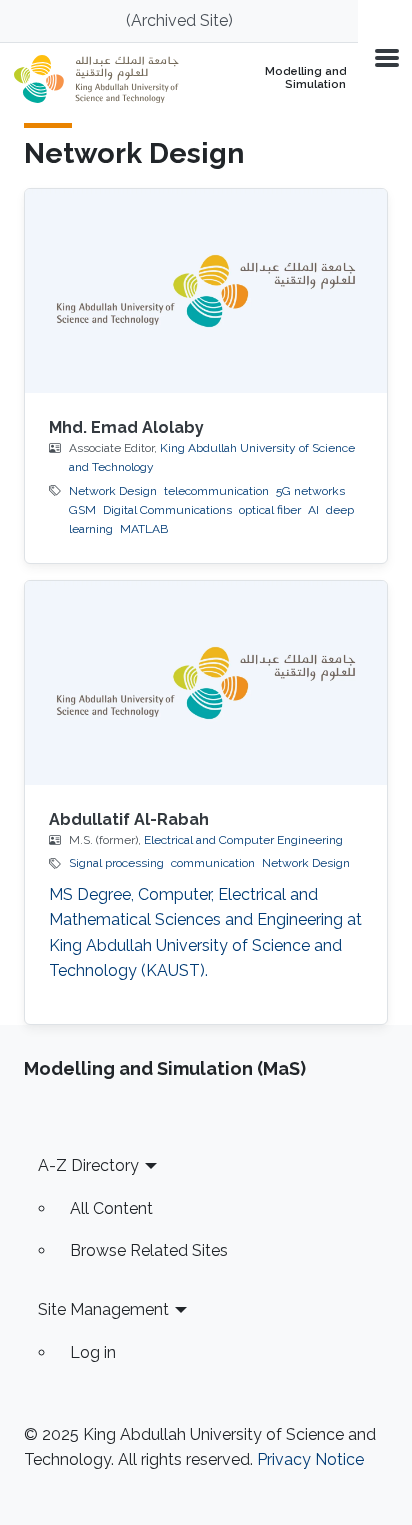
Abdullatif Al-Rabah (129, 819)
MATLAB (144, 529)
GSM (82, 510)
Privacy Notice (310, 1459)
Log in (93, 1352)
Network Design (113, 491)
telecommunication (216, 491)
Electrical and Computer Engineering (243, 840)
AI (313, 510)
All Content (111, 1208)
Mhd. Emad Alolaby (126, 427)
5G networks (310, 491)
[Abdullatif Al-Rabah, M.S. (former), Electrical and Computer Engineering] (206, 683)
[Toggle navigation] (385, 57)
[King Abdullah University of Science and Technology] (108, 79)
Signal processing (116, 863)
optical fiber (270, 510)
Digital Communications (167, 510)
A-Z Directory (88, 1165)
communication (213, 863)
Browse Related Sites (149, 1250)
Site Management (103, 1309)
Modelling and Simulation (305, 78)
